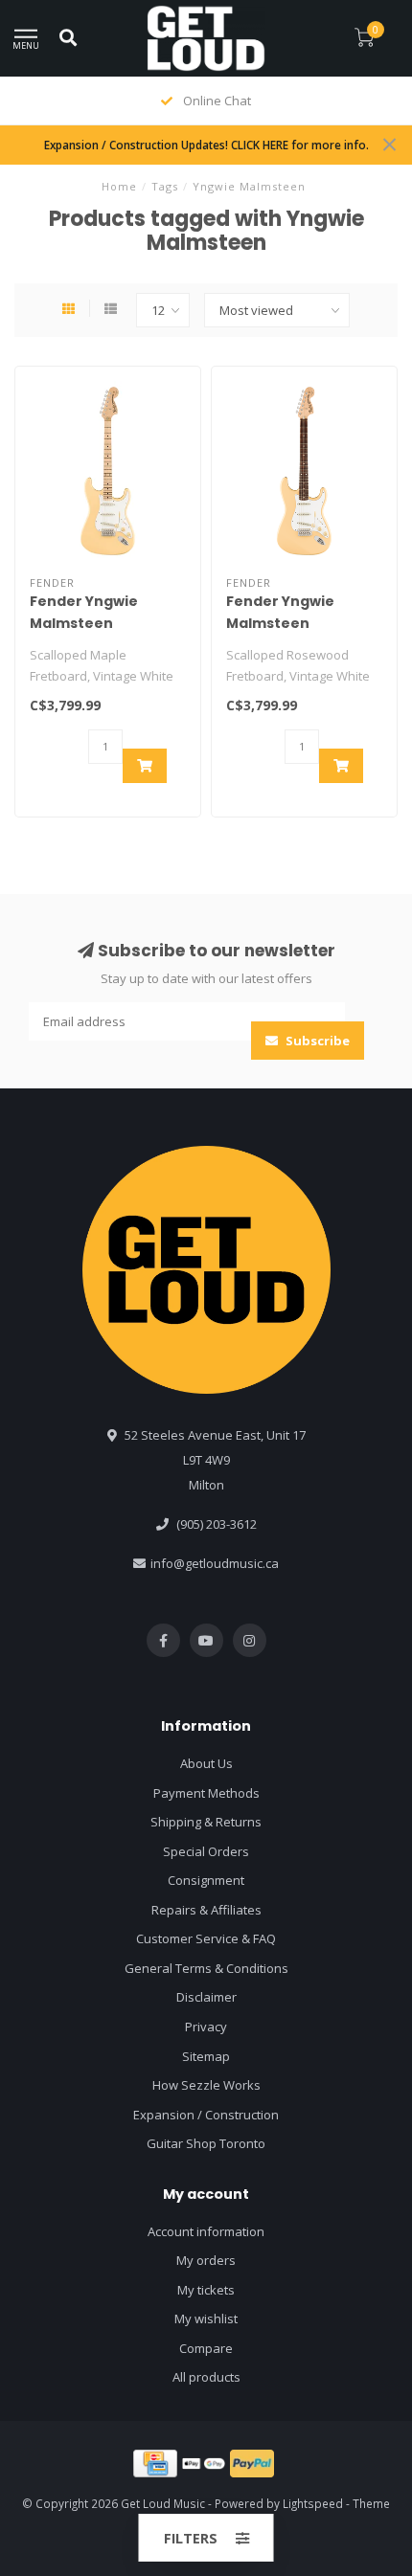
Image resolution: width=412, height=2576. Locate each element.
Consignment (206, 1880)
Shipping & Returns (206, 1822)
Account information (206, 2231)
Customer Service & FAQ (206, 1938)
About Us (206, 1763)
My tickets (206, 2290)
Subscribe (316, 1041)
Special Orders (206, 1851)
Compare (206, 2348)
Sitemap (206, 2056)
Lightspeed (313, 2503)
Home (119, 186)
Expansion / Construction (206, 2115)
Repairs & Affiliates (206, 1910)
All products (206, 2377)
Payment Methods (206, 1793)
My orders (206, 2260)
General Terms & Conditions (206, 1968)
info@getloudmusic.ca (215, 1563)
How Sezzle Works (206, 2085)
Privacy (206, 2027)
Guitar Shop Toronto (206, 2143)
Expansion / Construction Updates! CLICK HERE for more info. (206, 145)
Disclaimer (206, 1997)
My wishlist (206, 2318)
